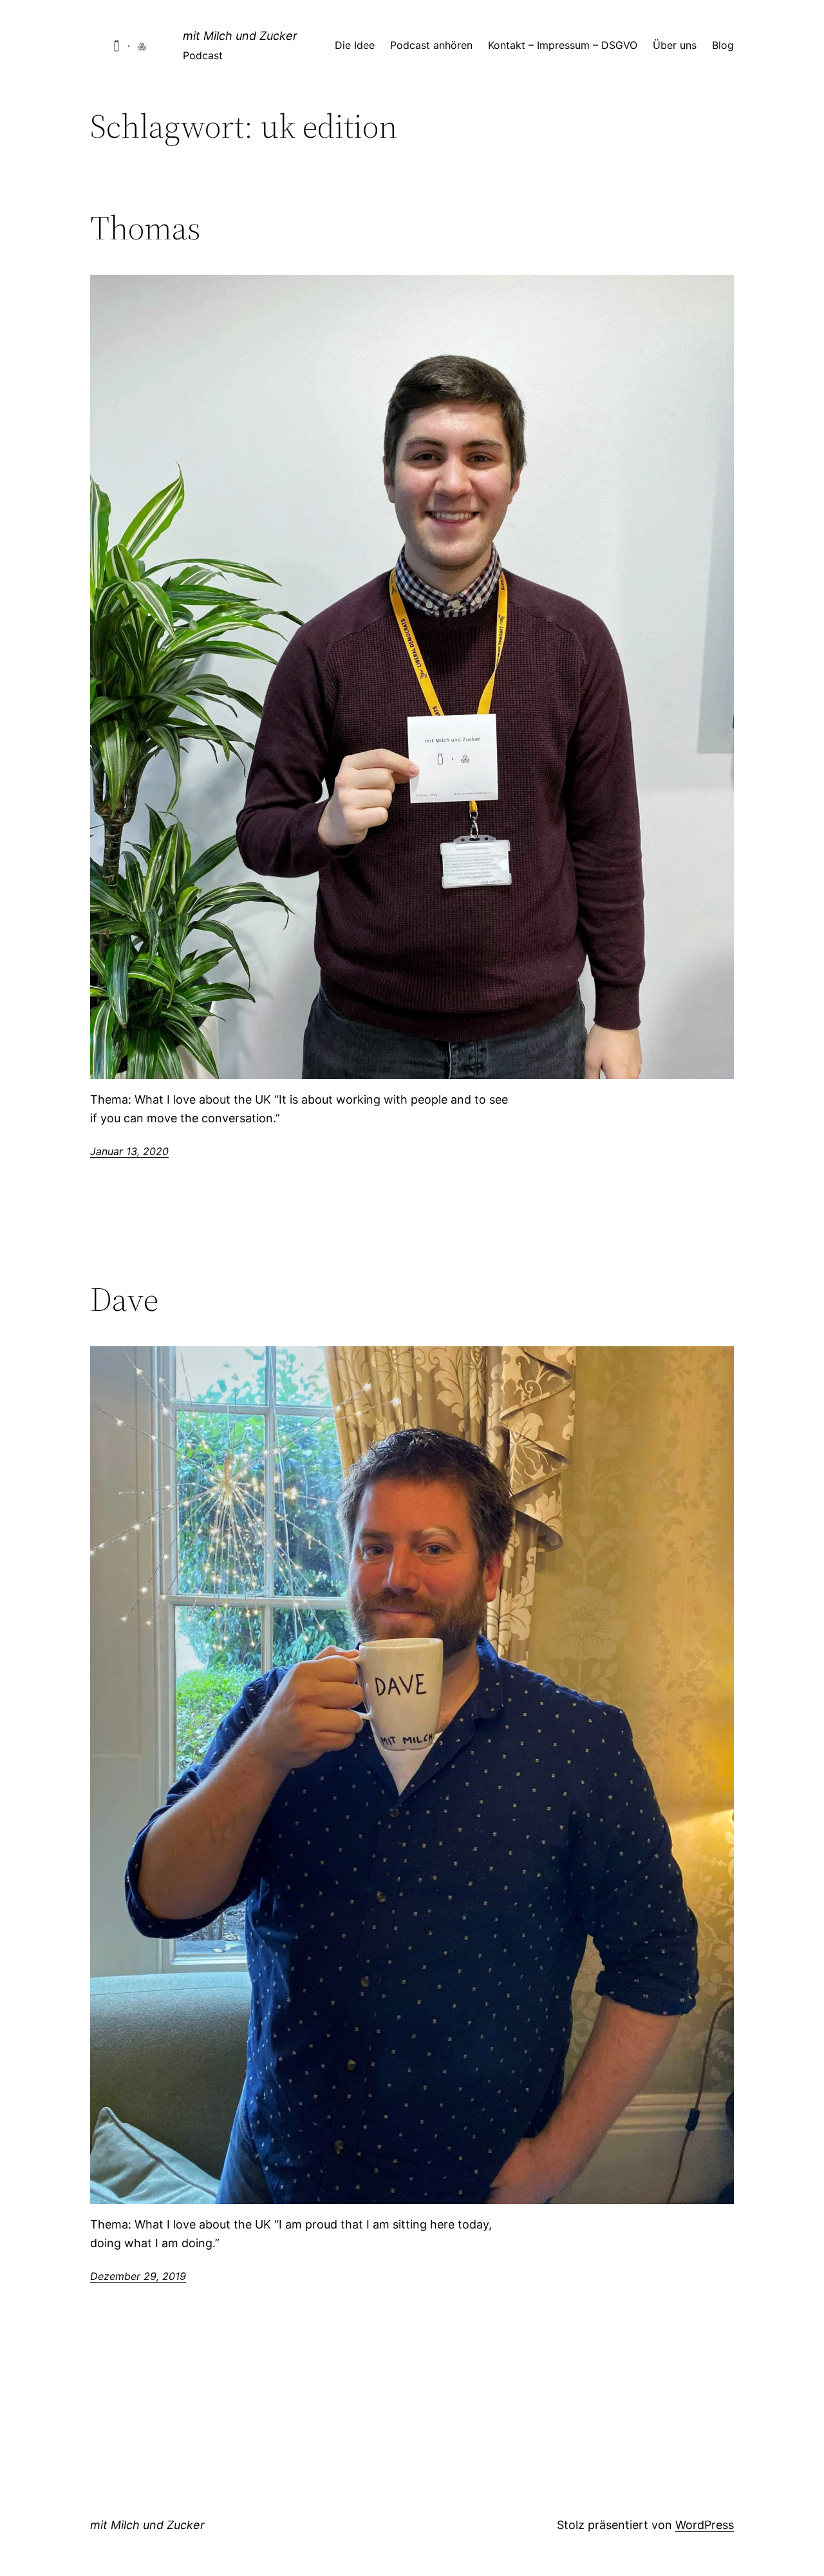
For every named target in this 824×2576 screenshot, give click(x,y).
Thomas (145, 228)
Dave (124, 1299)
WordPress (705, 2525)
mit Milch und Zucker (240, 36)
